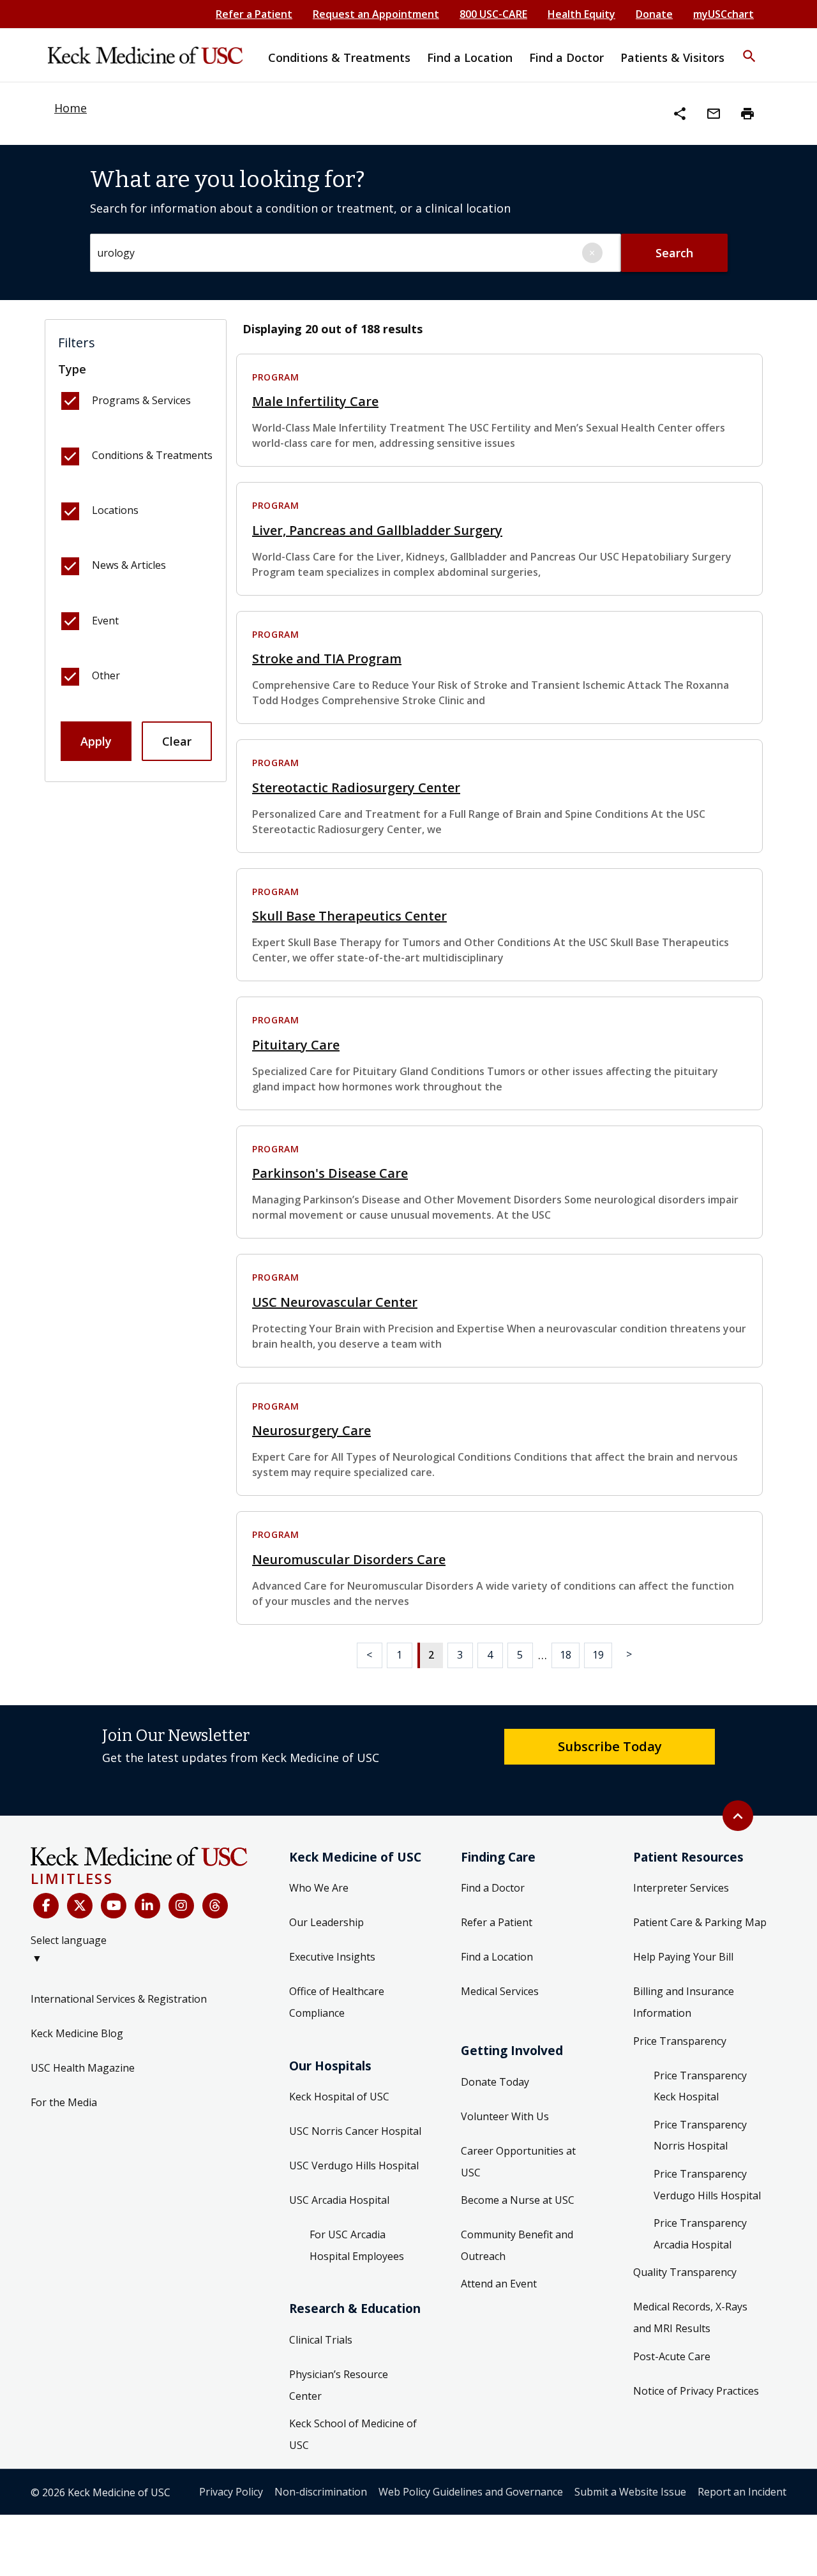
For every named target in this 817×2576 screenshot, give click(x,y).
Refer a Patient (254, 14)
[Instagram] (181, 1906)
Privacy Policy (231, 2492)
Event (105, 621)
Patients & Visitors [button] (672, 57)
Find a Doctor (493, 1888)
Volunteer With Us (505, 2116)
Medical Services (500, 1991)
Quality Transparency (685, 2272)
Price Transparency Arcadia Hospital (700, 2234)
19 (598, 1655)
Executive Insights (332, 1957)
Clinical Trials (321, 2340)
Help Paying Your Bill (683, 1957)
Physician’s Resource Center (339, 2385)
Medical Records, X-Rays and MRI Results (690, 2317)
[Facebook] (46, 1906)
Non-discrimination (321, 2492)
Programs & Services (141, 400)
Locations (115, 510)
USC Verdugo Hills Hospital (354, 2165)
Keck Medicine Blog (77, 2033)
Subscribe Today (610, 1746)
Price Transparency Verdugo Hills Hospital (707, 2185)
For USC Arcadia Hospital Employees (357, 2245)
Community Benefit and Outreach (517, 2245)
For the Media (64, 2102)
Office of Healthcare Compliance (337, 2002)
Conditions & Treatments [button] (339, 57)
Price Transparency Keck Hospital (700, 2086)
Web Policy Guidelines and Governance (471, 2492)
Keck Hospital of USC (339, 2097)
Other (106, 675)
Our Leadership (326, 1922)
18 (566, 1655)
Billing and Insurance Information (684, 2002)
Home (71, 108)
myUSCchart (723, 14)
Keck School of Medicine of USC (353, 2434)
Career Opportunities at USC (518, 2162)
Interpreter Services (681, 1888)
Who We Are (319, 1888)
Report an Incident (742, 2492)
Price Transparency (680, 2041)
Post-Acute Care (672, 2356)
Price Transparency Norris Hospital (700, 2135)
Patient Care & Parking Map (700, 1922)
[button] (749, 48)
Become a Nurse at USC (518, 2200)
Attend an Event (499, 2284)
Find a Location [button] (470, 57)
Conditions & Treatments (152, 455)
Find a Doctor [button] (566, 57)
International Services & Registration (119, 1999)
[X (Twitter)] (80, 1906)
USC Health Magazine (83, 2068)
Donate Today (495, 2082)
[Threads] (215, 1906)
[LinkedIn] (147, 1906)
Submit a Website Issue (630, 2492)
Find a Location (497, 1957)
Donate (654, 14)
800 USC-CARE (493, 14)
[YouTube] (114, 1906)
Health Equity (581, 14)
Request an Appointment (376, 14)
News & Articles (129, 565)
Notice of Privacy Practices (696, 2391)
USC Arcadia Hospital (339, 2200)
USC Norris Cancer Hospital (355, 2131)
